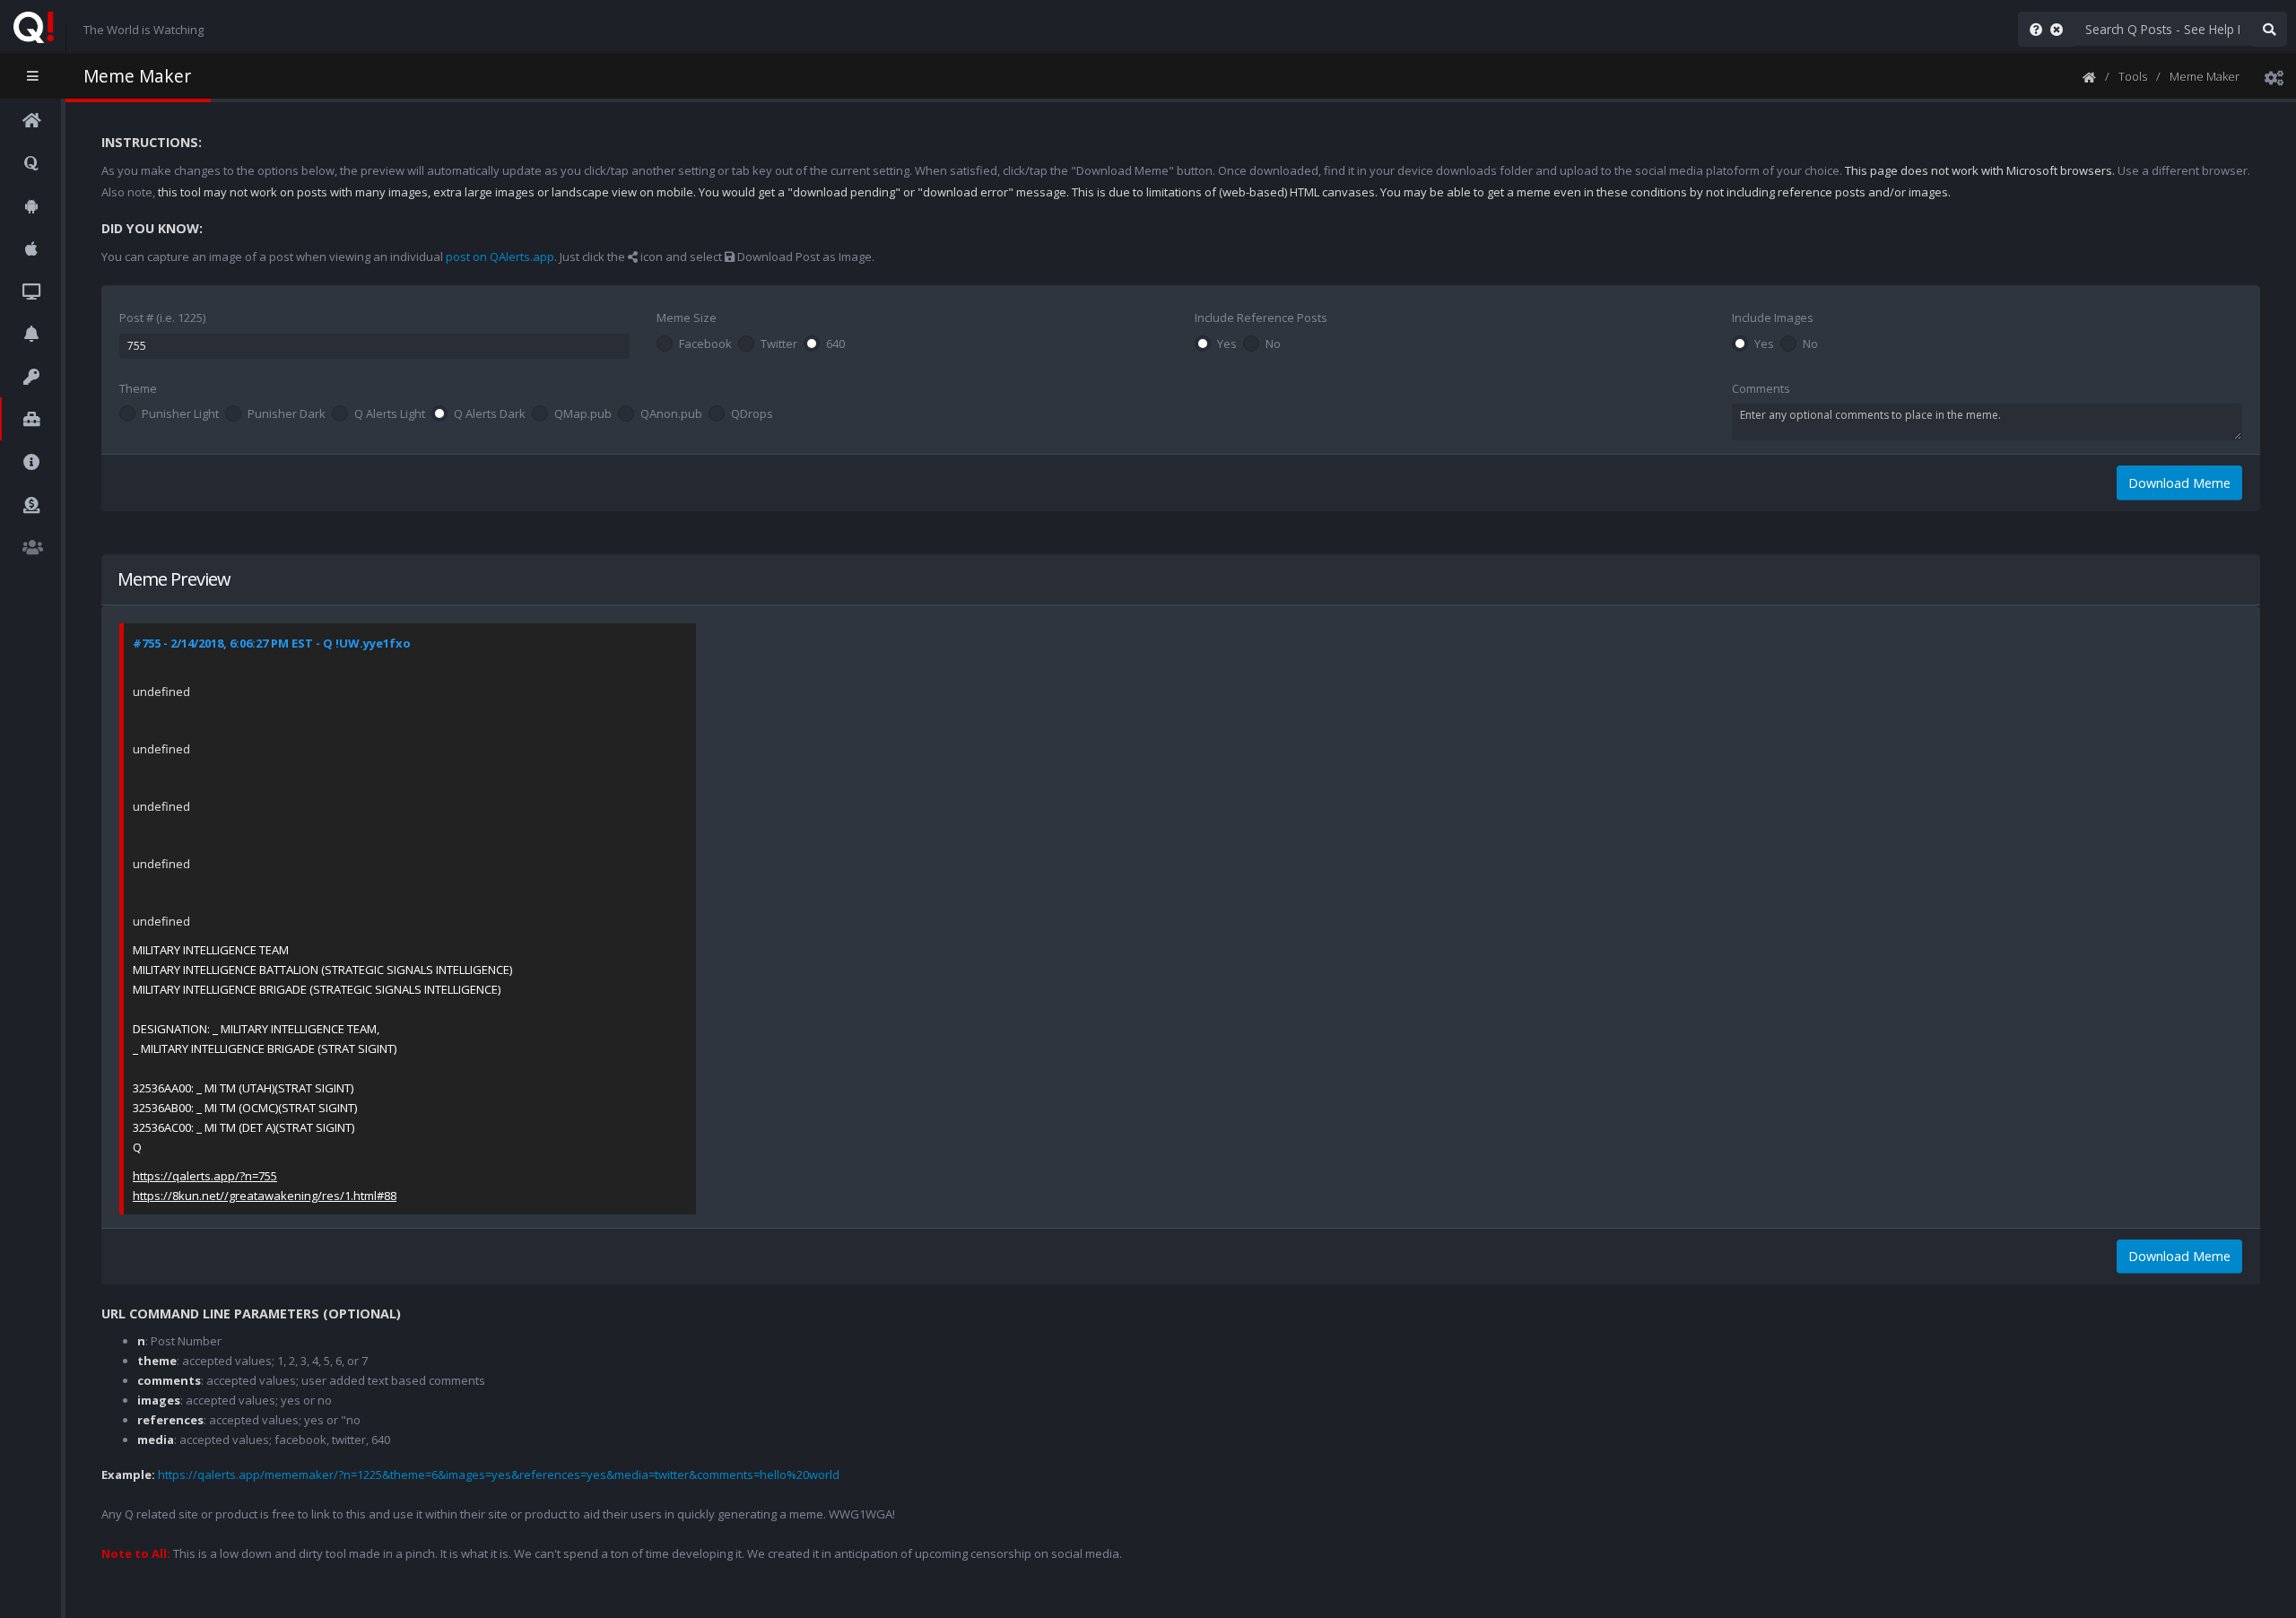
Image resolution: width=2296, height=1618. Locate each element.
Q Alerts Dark (490, 414)
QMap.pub (583, 414)
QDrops (752, 414)
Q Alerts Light (390, 414)
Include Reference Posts (1261, 318)
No (1273, 344)
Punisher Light (180, 414)
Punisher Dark (287, 414)
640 (835, 344)
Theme (138, 388)
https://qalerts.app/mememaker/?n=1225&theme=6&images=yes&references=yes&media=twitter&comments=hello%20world (499, 1474)
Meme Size (687, 318)
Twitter (779, 344)
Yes (1227, 344)
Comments (1761, 388)
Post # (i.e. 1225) (162, 318)
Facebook (705, 344)
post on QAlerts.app (500, 257)
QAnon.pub (671, 414)
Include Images (1773, 318)
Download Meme (2179, 483)
